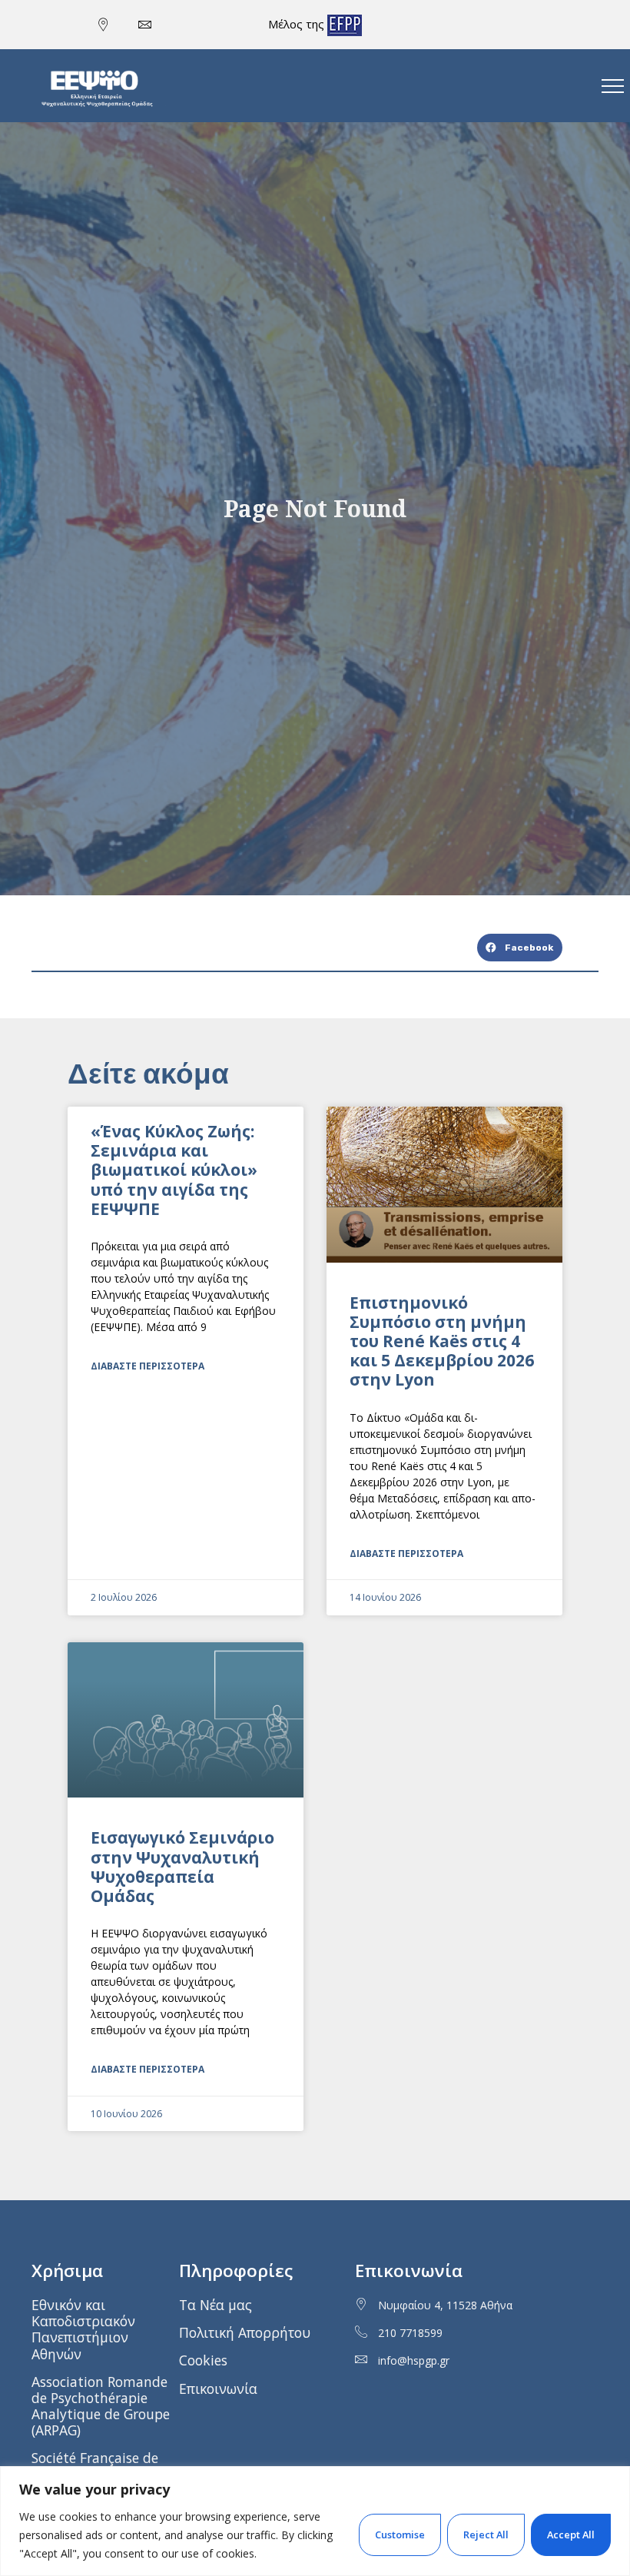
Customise (400, 2535)
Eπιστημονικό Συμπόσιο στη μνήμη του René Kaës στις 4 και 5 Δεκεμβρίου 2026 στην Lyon (442, 1341)
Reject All (486, 2535)
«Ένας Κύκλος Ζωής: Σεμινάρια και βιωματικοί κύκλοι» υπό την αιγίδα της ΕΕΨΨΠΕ (174, 1170)
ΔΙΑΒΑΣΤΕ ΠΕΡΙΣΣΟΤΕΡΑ (148, 1366)
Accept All (571, 2535)
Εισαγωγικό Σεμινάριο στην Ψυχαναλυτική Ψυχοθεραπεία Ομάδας (182, 1867)
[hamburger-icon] (613, 86)
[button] (520, 948)
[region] (315, 2521)
